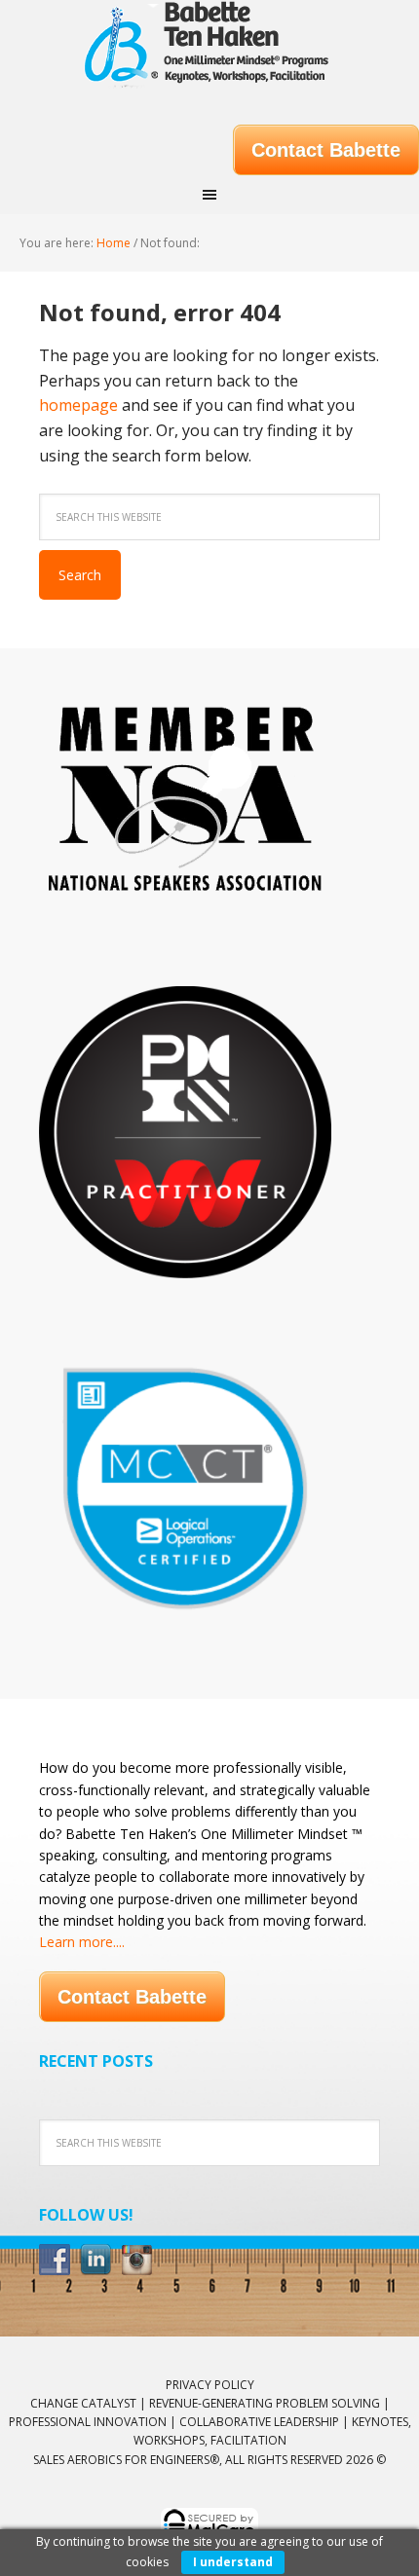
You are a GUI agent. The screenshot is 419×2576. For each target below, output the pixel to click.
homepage (78, 405)
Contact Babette (326, 150)
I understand (233, 2562)
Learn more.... (82, 1942)
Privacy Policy (210, 2385)
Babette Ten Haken (209, 49)
